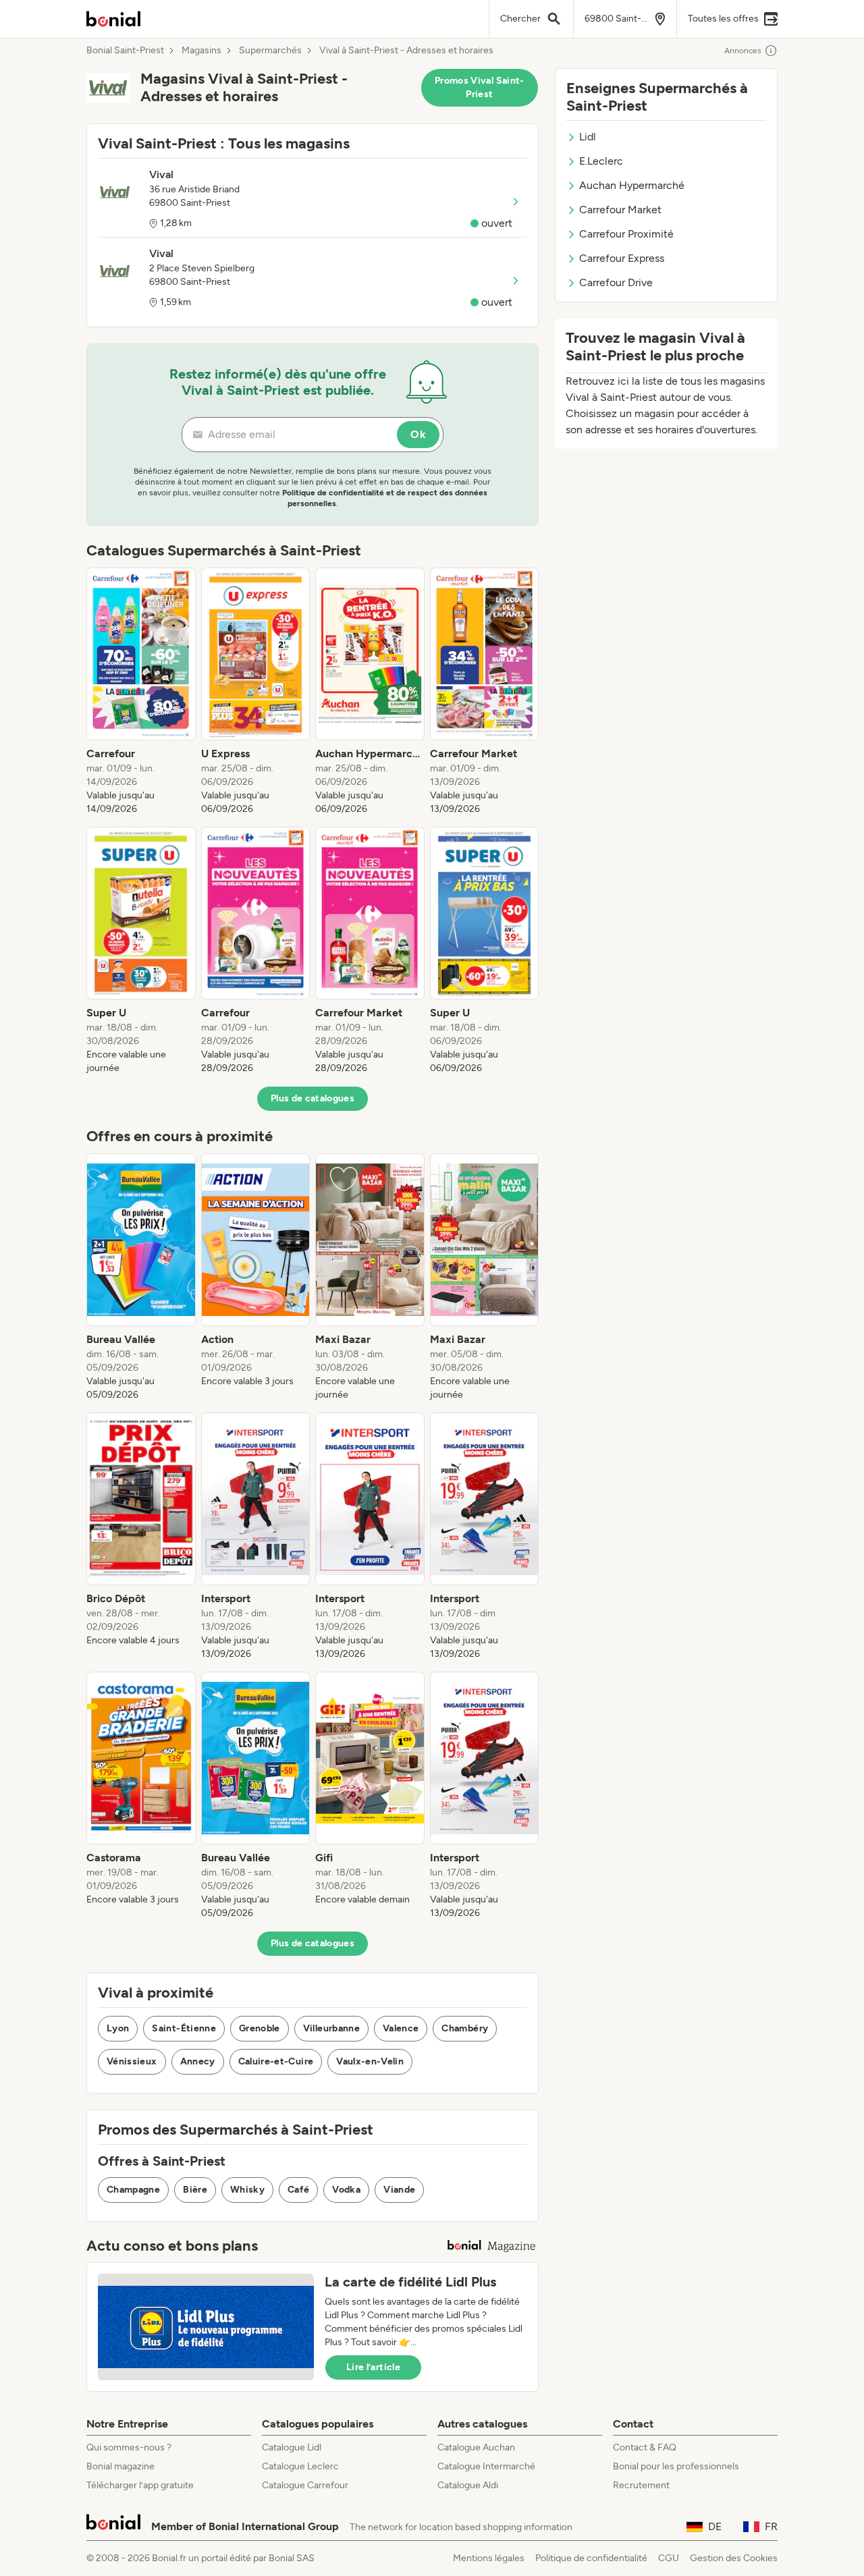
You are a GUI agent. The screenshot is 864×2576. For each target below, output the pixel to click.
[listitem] (141, 692)
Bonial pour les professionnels (676, 2466)
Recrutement (641, 2485)
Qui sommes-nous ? (129, 2447)
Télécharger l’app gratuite (140, 2485)
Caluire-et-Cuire (276, 2061)
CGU (669, 2558)
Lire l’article (373, 2367)
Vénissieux (132, 2061)
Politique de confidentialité (591, 2558)
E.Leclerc (601, 161)
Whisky (247, 2190)
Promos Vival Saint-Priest (480, 87)
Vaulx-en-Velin (370, 2061)
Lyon (118, 2028)
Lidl (588, 137)
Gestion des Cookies (734, 2558)
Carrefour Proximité (626, 234)
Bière (195, 2190)
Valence (401, 2028)
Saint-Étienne (184, 2028)
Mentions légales (489, 2558)
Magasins (201, 51)
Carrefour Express (622, 258)
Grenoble (260, 2028)
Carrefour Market (620, 210)
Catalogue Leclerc (300, 2466)
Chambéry (465, 2028)
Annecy (198, 2061)
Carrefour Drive (616, 282)
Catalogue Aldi (468, 2485)
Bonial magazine (120, 2466)
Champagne (133, 2190)
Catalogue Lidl (292, 2447)
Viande (399, 2190)
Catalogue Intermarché (486, 2466)
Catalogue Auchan (476, 2447)
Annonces (743, 51)
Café (298, 2190)
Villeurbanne (331, 2028)
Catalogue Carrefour (305, 2485)
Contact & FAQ (645, 2447)
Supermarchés (270, 51)
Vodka (346, 2190)
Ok (418, 434)
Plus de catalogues (313, 1098)
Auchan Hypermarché (632, 185)
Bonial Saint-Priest (125, 51)
